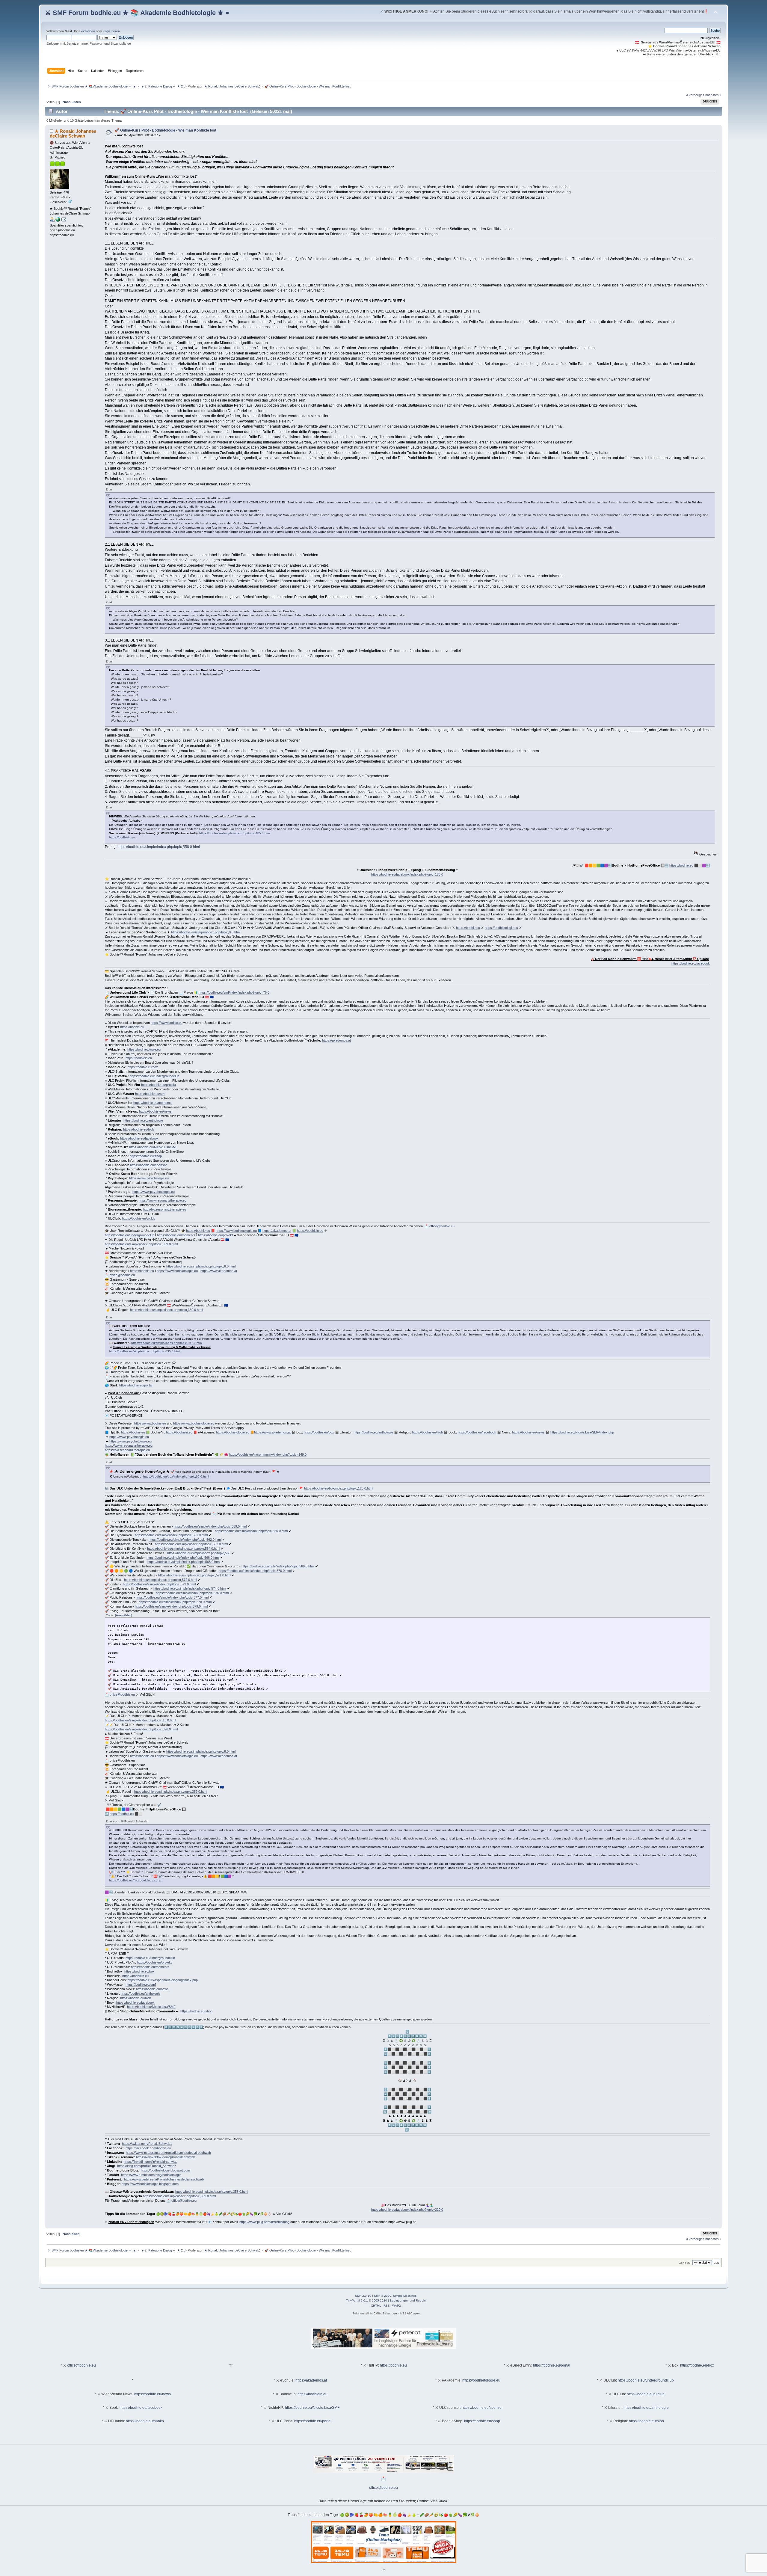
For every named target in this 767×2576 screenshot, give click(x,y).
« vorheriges (695, 95)
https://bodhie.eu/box (143, 1067)
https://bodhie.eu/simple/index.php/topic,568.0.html (184, 1562)
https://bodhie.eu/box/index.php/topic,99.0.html (176, 1476)
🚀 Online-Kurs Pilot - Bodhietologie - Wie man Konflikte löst (165, 130)
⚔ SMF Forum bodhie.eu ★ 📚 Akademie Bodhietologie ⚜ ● (137, 13)
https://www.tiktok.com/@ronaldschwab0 (166, 2157)
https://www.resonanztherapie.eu (163, 1200)
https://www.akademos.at (219, 1271)
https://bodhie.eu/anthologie (143, 1120)
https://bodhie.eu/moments (153, 1103)
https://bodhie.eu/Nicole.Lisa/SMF (153, 1147)
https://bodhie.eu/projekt (158, 1085)
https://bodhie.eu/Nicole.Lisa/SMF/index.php (582, 1432)
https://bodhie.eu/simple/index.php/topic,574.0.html (190, 1588)
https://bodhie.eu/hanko (145, 2421)
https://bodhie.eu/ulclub (139, 1218)
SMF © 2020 (383, 2296)
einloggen (88, 31)
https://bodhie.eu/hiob (139, 1129)
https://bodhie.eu (681, 865)
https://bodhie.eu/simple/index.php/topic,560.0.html (251, 1531)
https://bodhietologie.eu (501, 928)
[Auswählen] (124, 1615)
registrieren (112, 31)
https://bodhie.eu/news (155, 1111)
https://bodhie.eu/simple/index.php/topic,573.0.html (159, 1584)
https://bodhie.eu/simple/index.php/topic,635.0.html (145, 1351)
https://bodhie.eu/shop (146, 1156)
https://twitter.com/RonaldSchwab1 (147, 2144)
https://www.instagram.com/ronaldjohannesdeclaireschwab (168, 2153)
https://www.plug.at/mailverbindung (264, 2222)
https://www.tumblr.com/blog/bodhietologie (151, 2175)
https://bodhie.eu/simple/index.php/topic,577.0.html (172, 1597)
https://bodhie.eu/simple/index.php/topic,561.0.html (171, 1535)
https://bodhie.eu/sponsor (148, 1165)
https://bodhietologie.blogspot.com (165, 2170)
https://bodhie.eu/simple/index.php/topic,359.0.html (141, 1244)
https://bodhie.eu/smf (150, 1094)
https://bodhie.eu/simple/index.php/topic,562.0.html (185, 1540)
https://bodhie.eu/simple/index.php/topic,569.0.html (278, 1566)
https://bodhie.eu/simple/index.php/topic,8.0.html (206, 932)
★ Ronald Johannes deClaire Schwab (232, 86)
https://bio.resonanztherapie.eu (127, 1450)
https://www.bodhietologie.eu (236, 1231)
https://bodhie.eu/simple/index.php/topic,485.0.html (235, 833)
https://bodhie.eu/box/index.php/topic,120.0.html (339, 1488)
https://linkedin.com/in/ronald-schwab (151, 2162)
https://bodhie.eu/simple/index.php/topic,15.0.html (140, 1720)
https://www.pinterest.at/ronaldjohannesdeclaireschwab (164, 2179)
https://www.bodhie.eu (167, 1023)
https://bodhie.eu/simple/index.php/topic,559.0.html (210, 1526)
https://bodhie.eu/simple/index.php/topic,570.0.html (255, 1571)
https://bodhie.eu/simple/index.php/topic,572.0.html (160, 1580)
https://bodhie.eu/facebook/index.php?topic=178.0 (407, 874)
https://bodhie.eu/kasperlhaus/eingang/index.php (163, 1980)
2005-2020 (379, 2300)
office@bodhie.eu (442, 1226)
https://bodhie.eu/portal (136, 1385)
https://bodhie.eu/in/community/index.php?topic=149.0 (268, 1454)
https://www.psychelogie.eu (149, 1178)
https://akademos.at (336, 1040)
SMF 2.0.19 (363, 2296)
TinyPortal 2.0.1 (357, 2300)
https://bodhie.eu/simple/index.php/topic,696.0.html (141, 1729)
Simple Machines (405, 2296)
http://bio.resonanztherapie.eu (164, 1209)
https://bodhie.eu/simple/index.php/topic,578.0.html (175, 1602)
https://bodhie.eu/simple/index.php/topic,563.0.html (191, 1544)
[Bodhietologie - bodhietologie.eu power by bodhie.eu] (58, 221)
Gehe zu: (685, 2263)
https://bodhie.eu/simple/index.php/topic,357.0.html (167, 1343)
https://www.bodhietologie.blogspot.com (150, 2184)
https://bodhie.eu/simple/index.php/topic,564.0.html (184, 1549)
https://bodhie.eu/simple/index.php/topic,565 (199, 1553)
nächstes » (713, 95)
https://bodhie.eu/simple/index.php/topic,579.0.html (171, 1606)
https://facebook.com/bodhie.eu (148, 2148)
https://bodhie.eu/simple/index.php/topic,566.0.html (183, 1558)
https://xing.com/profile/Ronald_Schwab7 (147, 2166)
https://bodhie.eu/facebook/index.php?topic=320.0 (407, 2210)
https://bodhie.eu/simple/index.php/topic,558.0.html (159, 847)
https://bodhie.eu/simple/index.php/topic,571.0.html (195, 1575)
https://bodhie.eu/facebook (691, 963)
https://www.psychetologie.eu (154, 1192)
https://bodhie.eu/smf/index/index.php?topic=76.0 (234, 992)
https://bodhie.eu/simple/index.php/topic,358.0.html (212, 2192)
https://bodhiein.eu (122, 837)
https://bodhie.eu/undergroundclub (154, 1076)
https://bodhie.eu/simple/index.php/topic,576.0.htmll (192, 1593)
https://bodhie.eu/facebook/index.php (135, 1880)
